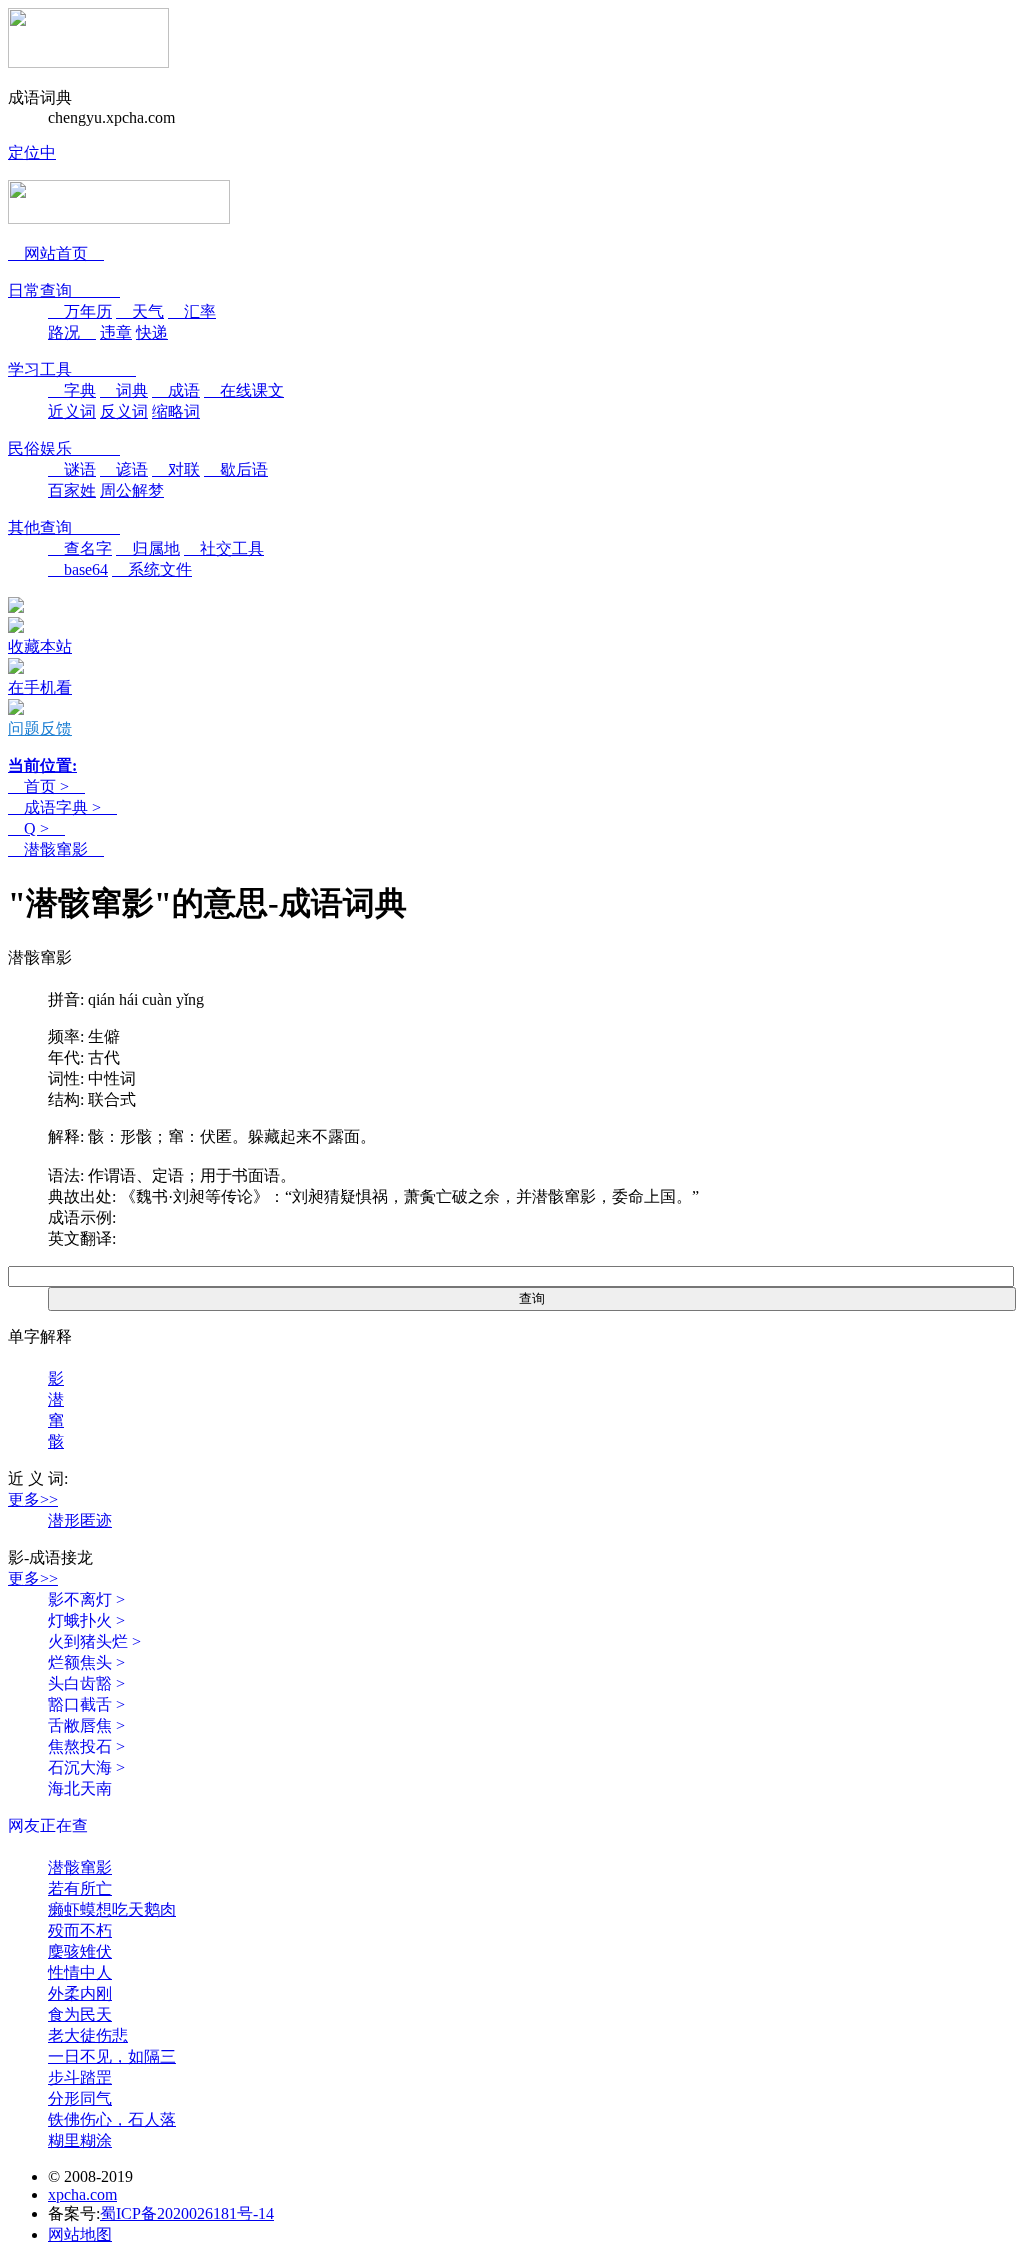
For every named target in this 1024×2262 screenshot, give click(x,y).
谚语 (124, 469)
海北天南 (80, 1788)
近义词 (72, 411)
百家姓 (72, 490)
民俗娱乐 (64, 448)
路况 (72, 332)
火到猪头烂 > (94, 1641)
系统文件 (152, 569)
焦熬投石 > (86, 1746)
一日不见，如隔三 (112, 2056)
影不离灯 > (86, 1599)
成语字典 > (62, 807)
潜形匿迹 (80, 1520)
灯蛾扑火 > (86, 1620)
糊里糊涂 (80, 2140)
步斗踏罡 (80, 2077)
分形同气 (80, 2098)
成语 (176, 390)
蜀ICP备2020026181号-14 (187, 2213)
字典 (72, 390)
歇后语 (236, 469)
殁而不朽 (80, 1930)
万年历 (80, 311)
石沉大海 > (86, 1767)
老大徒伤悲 (88, 2035)
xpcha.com (82, 2194)
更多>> (33, 1499)
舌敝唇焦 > (86, 1725)
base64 (78, 569)
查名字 (80, 548)
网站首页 (56, 253)
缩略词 (176, 411)
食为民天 (80, 2014)
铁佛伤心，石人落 (112, 2119)
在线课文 (244, 390)
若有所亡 (80, 1888)
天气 (140, 311)
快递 (152, 332)
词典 (124, 390)
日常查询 (64, 290)
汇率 (192, 311)
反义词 (124, 411)
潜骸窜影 (56, 849)
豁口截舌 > (86, 1704)
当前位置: (42, 765)
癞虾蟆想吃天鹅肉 (112, 1909)
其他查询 (64, 527)
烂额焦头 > (86, 1662)
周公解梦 (132, 490)
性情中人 (80, 1972)
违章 (116, 332)
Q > (36, 828)
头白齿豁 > (86, 1683)
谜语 (72, 469)
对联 (176, 469)
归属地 (148, 548)
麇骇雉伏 (80, 1951)
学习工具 (72, 369)
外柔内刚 (80, 1993)
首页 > (46, 786)
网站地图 (80, 2234)
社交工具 (224, 548)
